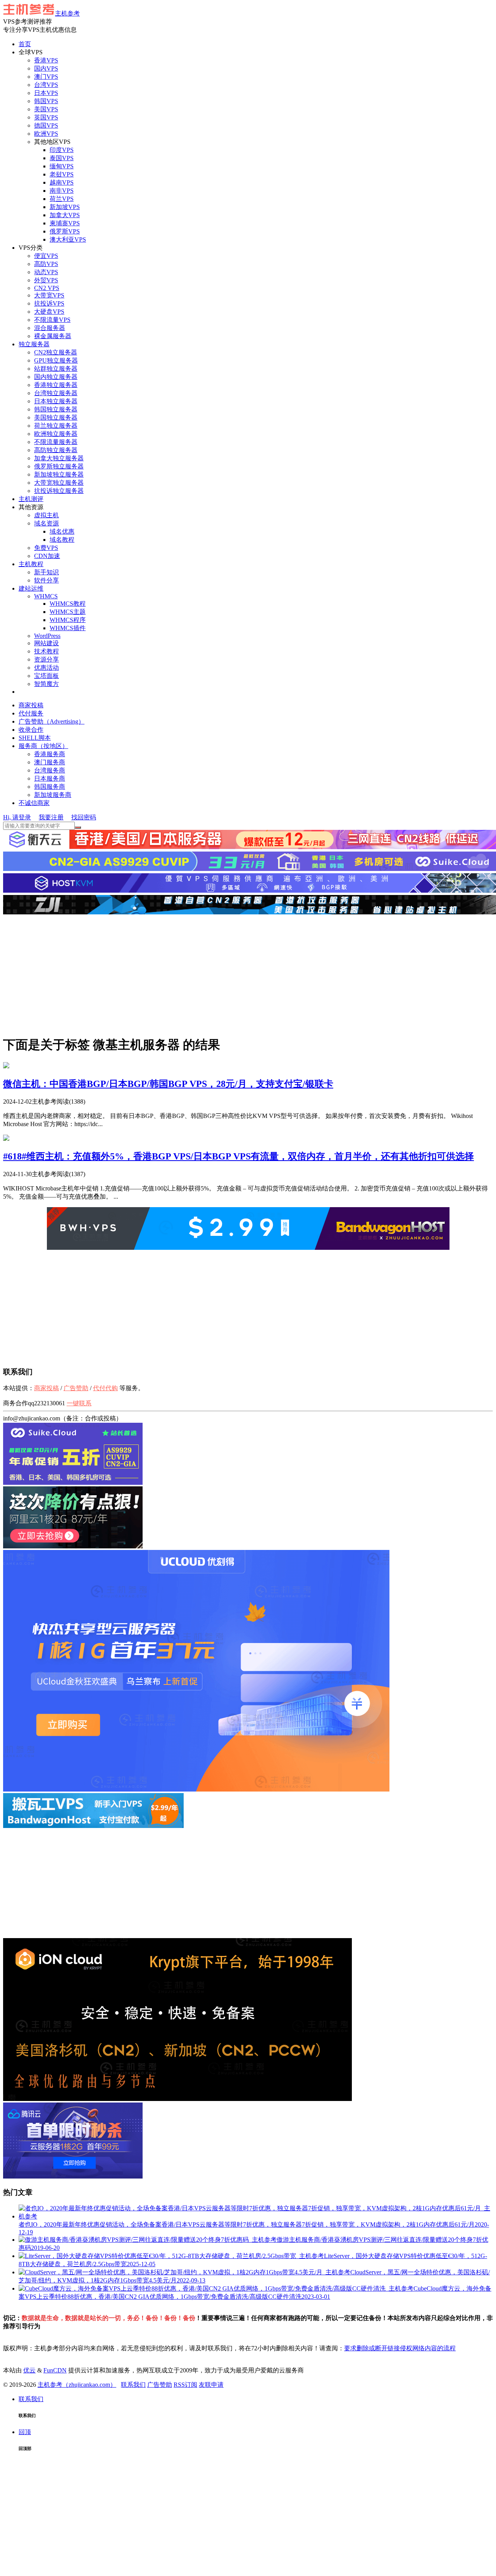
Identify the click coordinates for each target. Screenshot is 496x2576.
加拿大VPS (65, 215)
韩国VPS (46, 101)
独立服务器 (34, 344)
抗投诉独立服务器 (59, 491)
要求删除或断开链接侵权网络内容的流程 (400, 2348)
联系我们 (133, 2385)
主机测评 (31, 499)
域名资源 (46, 523)
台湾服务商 (50, 770)
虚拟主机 (46, 515)
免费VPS (46, 548)
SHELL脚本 (35, 738)
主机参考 (67, 13)
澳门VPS (46, 77)
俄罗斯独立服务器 (59, 466)
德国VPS (46, 125)
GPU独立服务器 (56, 360)
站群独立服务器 (56, 369)
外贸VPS (46, 280)
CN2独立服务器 (56, 352)
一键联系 (79, 1403)
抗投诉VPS (49, 303)
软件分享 (46, 580)
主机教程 (31, 564)
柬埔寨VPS (65, 223)
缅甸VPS (62, 166)
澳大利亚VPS (68, 239)
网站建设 (46, 643)
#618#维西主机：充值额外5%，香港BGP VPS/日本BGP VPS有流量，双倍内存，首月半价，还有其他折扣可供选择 (239, 1156)
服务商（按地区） (43, 746)
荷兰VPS (62, 199)
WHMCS (46, 596)
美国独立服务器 (56, 417)
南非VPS (62, 191)
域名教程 (62, 540)
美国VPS (46, 109)
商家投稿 (31, 705)
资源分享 (46, 659)
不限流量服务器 (56, 442)
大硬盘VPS (49, 312)
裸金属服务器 (53, 336)
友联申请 (211, 2385)
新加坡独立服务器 (59, 474)
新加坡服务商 (53, 795)
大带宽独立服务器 (59, 483)
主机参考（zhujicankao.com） (77, 2385)
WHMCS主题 (68, 612)
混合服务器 (50, 328)
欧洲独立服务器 (56, 434)
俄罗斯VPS (65, 231)
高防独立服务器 (56, 450)
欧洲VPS (46, 134)
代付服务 (31, 713)
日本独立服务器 (56, 401)
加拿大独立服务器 (59, 458)
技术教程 (46, 651)
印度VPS (62, 150)
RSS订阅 (185, 2385)
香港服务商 (50, 754)
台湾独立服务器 (56, 393)
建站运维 (31, 588)
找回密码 (84, 817)
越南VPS (62, 182)
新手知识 (46, 572)
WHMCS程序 (68, 620)
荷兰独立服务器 (56, 426)
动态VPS (46, 272)
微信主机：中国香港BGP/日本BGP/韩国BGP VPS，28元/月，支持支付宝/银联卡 (168, 1084)
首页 (25, 44)
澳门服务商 (50, 762)
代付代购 (105, 1388)
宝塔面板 (46, 676)
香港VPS (46, 60)
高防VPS (46, 264)
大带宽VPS (49, 295)
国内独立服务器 (56, 377)
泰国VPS (62, 158)
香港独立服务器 (56, 385)
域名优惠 (62, 531)
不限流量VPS (52, 320)
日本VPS (46, 93)
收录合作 (31, 730)
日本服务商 (50, 778)
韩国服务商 (50, 787)
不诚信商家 (34, 803)
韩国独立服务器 (56, 409)
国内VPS (46, 68)
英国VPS (46, 117)
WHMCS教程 (68, 604)
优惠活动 (46, 668)
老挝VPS (62, 174)
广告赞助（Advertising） (52, 721)
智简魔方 (46, 684)
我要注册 (51, 817)
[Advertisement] (248, 974)
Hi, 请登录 (17, 817)
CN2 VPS (47, 288)
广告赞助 (76, 1388)
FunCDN (55, 2370)
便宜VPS (46, 256)
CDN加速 (47, 556)
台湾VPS (46, 85)
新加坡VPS (65, 207)
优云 (29, 2370)
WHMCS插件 (68, 628)
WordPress (47, 636)
